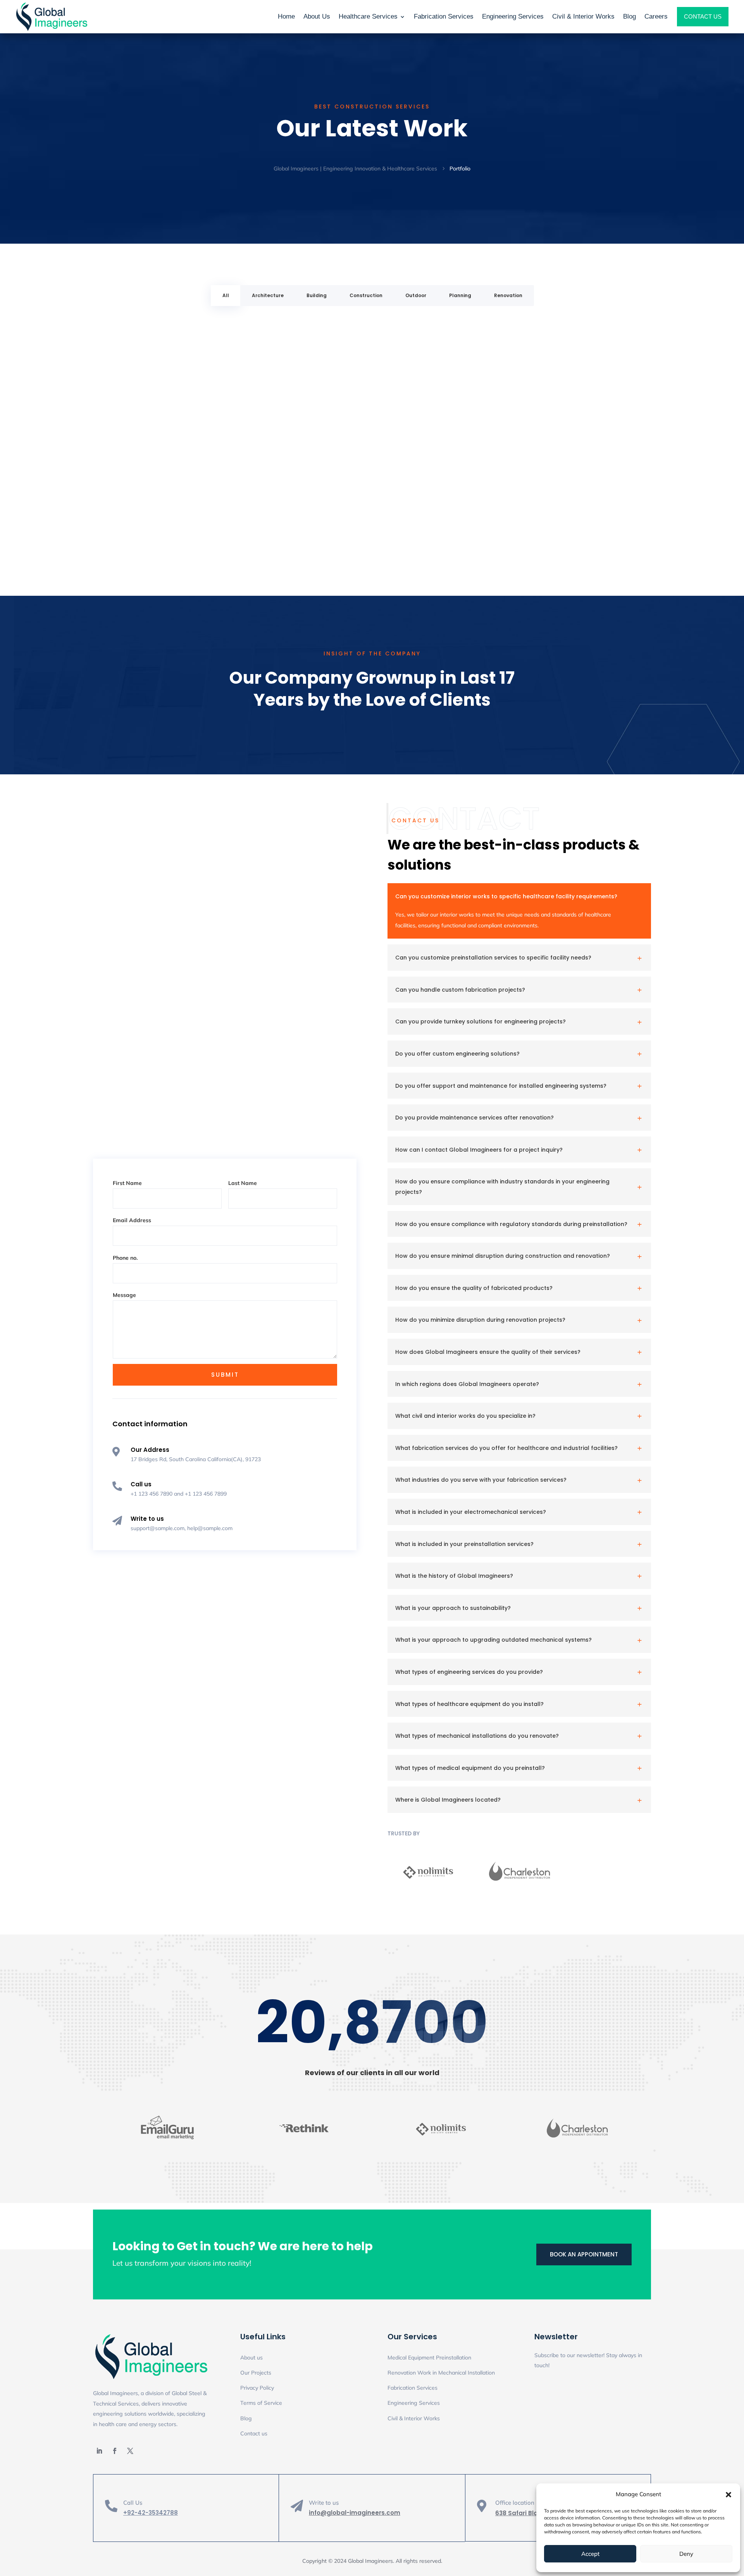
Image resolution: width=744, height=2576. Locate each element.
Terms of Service (261, 2403)
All (226, 295)
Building (317, 295)
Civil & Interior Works (414, 2418)
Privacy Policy (257, 2388)
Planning (460, 295)
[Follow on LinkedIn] (99, 2451)
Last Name (243, 1183)
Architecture (268, 295)
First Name (127, 1183)
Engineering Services (414, 2403)
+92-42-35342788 (151, 2513)
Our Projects (256, 2373)
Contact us (254, 2433)
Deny (686, 2554)
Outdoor (416, 295)
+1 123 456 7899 (206, 1494)
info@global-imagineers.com (355, 2513)
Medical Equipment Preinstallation (429, 2358)
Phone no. (125, 1258)
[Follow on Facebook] (115, 2451)
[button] (728, 2495)
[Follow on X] (130, 2451)
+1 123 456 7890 (152, 1494)
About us (251, 2358)
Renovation (508, 295)
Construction (366, 295)
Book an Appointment (584, 2254)
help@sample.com (210, 1528)
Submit (225, 1375)
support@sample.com (158, 1528)
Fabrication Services (412, 2388)
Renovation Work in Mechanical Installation (441, 2373)
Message (124, 1295)
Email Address (132, 1220)
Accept (590, 2554)
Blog (246, 2418)
